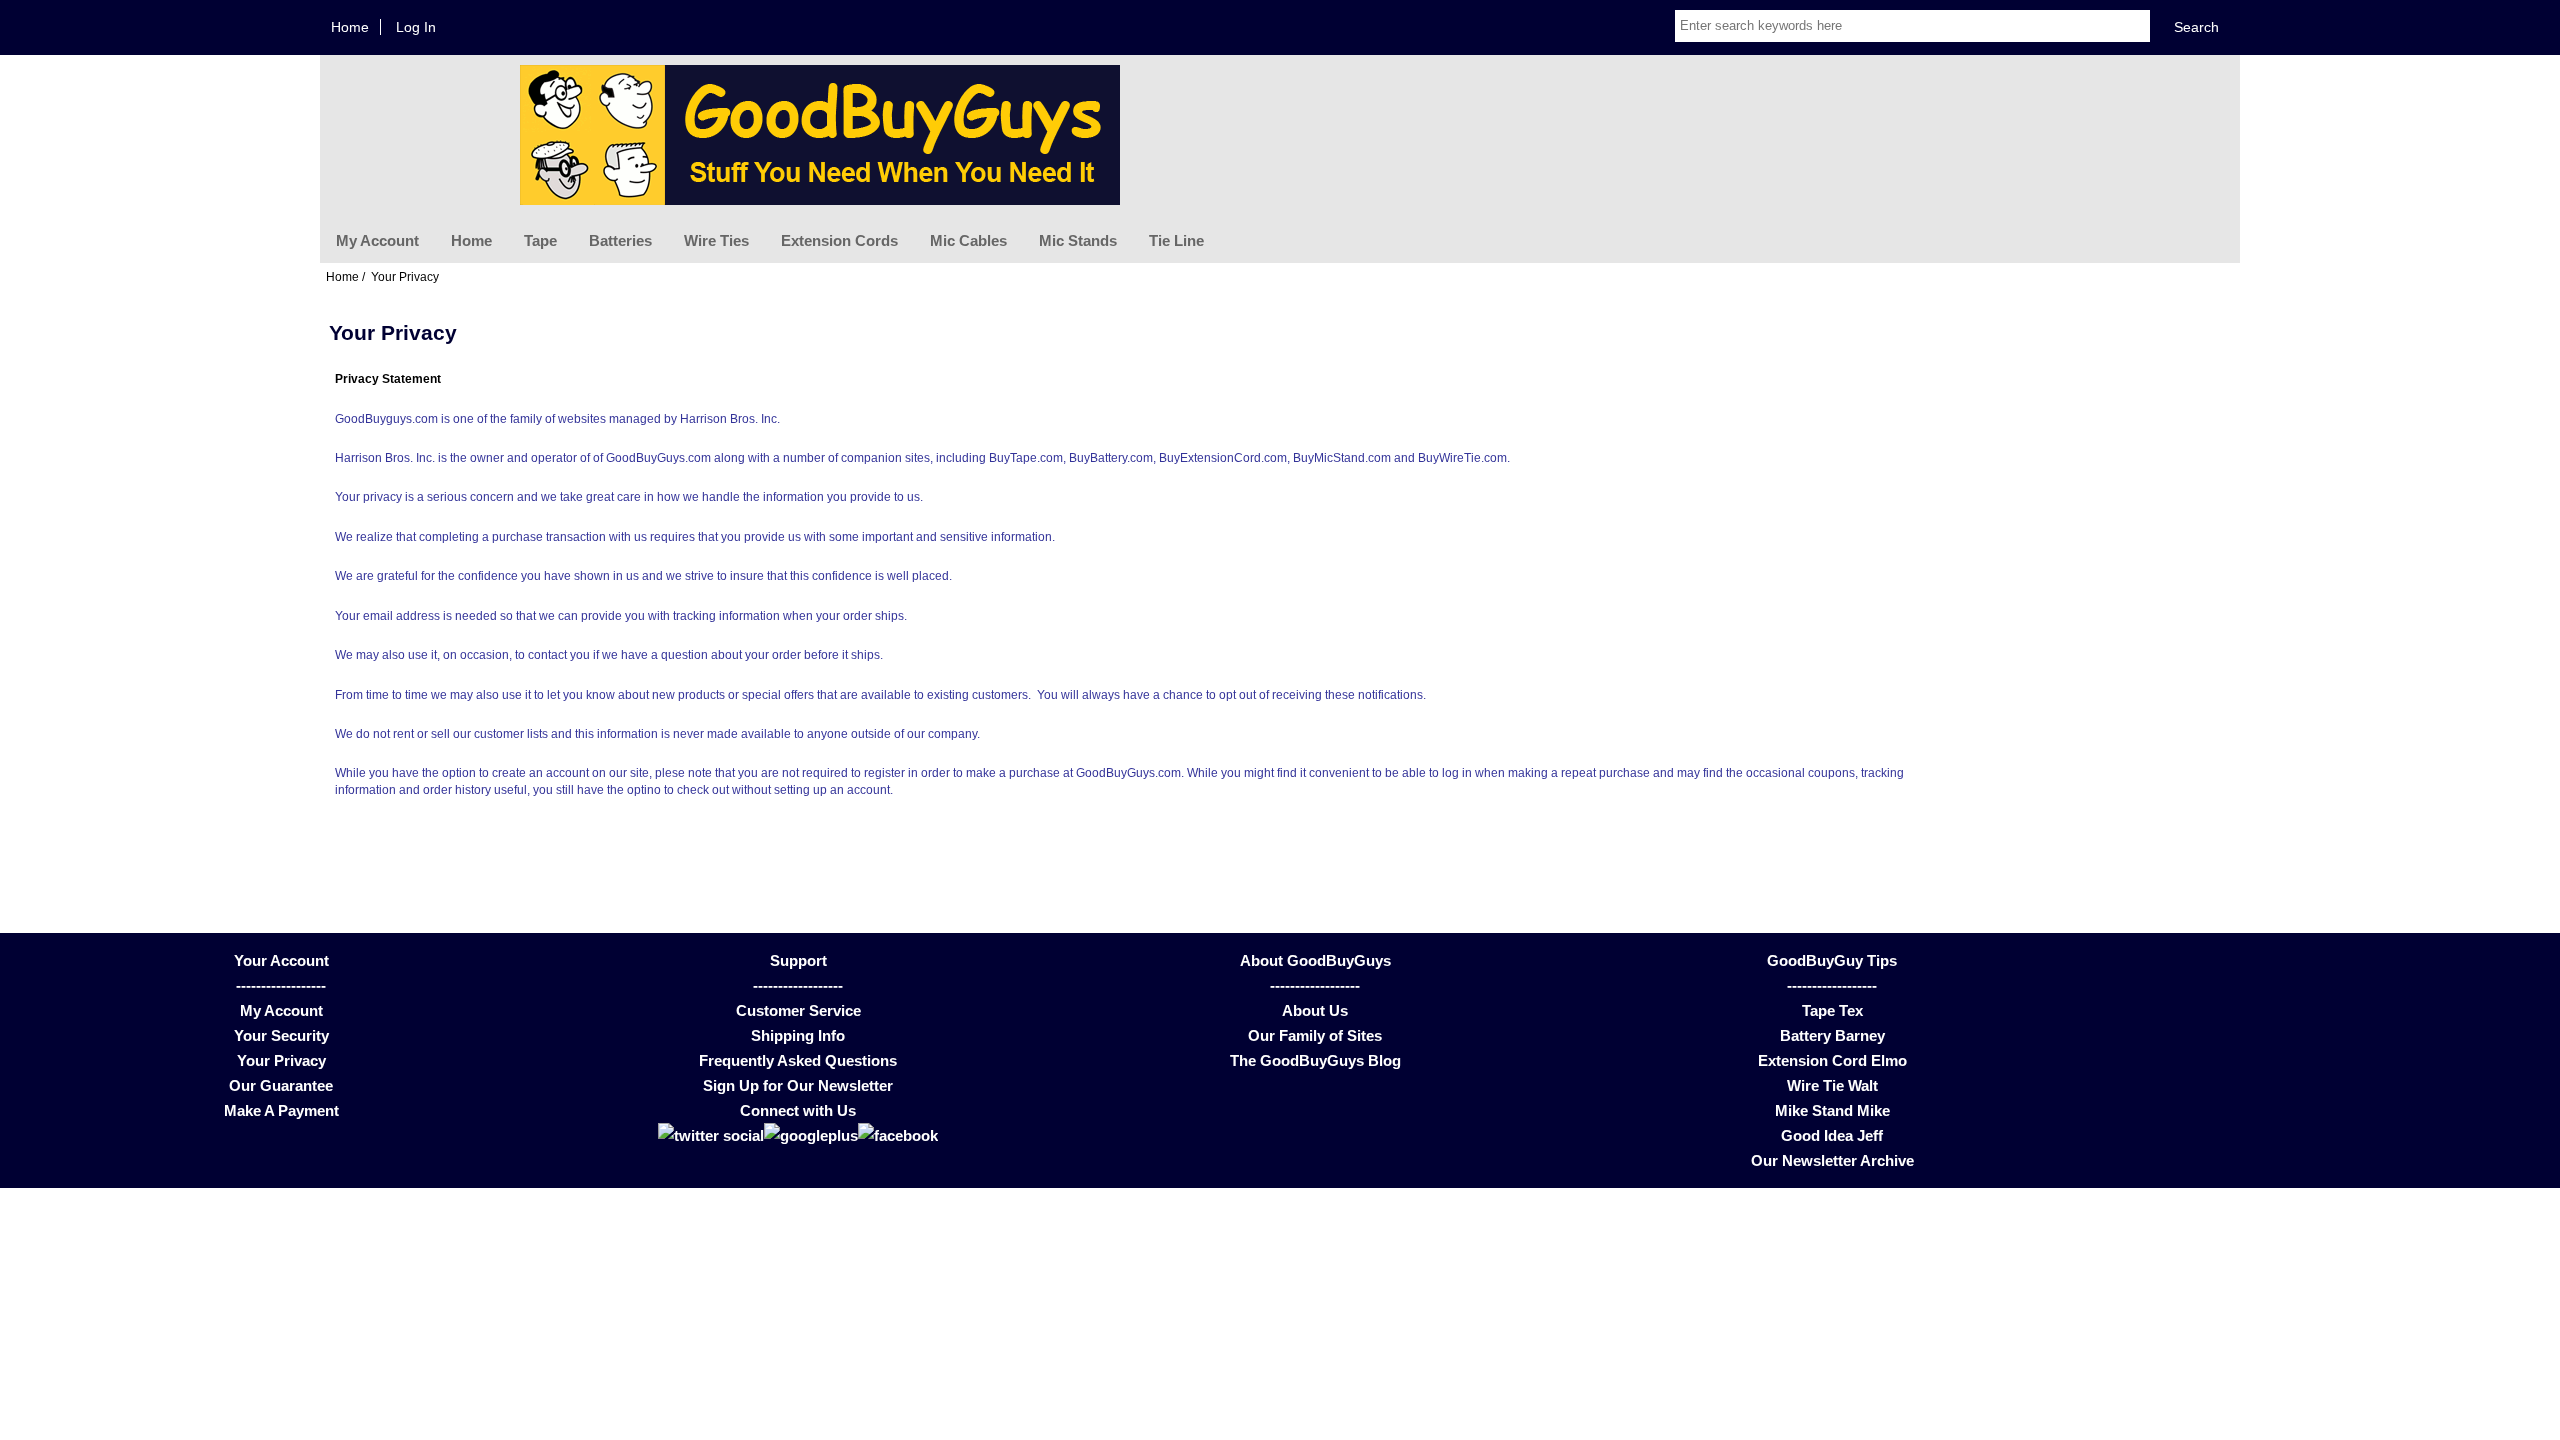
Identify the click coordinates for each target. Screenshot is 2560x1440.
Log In (416, 27)
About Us (1315, 1010)
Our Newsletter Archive (1832, 1160)
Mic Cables (968, 240)
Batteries (620, 240)
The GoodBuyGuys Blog (1315, 1060)
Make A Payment (281, 1110)
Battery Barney (1832, 1035)
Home (350, 27)
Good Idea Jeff (1832, 1135)
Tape (540, 240)
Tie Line (1176, 240)
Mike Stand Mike (1832, 1110)
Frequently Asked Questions (798, 1060)
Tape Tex (1832, 1010)
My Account (377, 240)
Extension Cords (839, 240)
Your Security (281, 1035)
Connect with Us (798, 1110)
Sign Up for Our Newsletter (798, 1085)
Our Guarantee (281, 1085)
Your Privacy (281, 1060)
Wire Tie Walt (1832, 1085)
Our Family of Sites (1315, 1035)
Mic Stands (1078, 240)
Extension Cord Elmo (1832, 1060)
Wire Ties (716, 240)
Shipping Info (798, 1035)
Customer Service (798, 1010)
